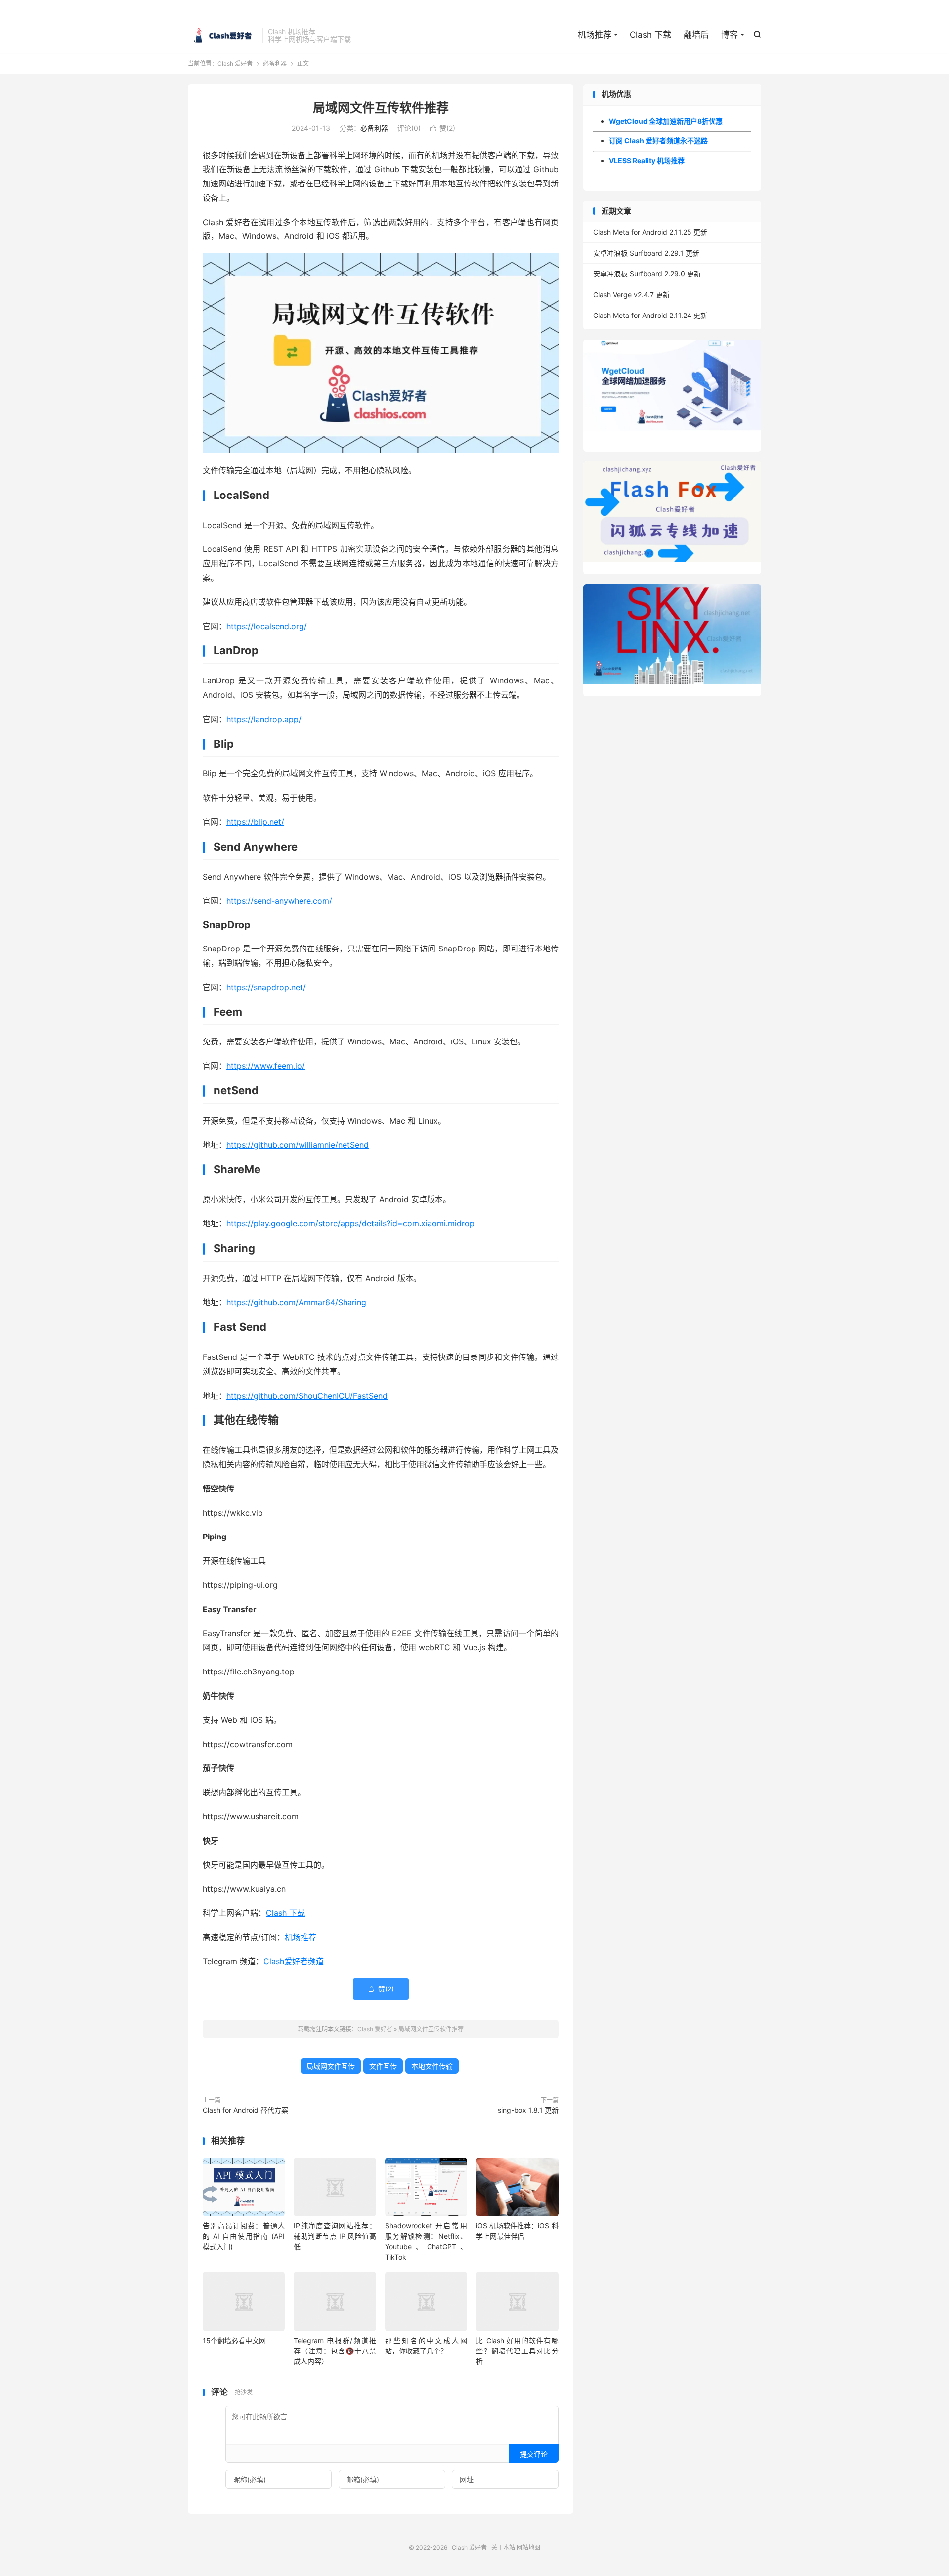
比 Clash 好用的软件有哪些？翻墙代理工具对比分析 (517, 2351)
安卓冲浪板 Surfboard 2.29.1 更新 (646, 253)
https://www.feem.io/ (266, 1066)
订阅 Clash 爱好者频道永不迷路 (658, 141)
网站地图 (528, 2548)
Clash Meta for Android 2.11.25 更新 (650, 232)
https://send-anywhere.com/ (279, 901)
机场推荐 (595, 35)
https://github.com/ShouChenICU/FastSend (307, 1396)
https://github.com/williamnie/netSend (298, 1145)
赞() (443, 128)
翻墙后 (696, 35)
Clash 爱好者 (222, 35)
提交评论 (534, 2454)
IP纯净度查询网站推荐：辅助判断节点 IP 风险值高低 (335, 2236)
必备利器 (275, 64)
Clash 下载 (650, 35)
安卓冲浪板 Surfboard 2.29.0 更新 (647, 274)
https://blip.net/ (255, 822)
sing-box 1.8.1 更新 (528, 2110)
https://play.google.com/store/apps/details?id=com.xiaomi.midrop (350, 1223)
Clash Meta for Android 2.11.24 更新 (650, 315)
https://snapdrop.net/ (266, 987)
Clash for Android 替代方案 (245, 2110)
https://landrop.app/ (264, 719)
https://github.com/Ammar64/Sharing (296, 1302)
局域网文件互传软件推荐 (381, 108)
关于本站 (503, 2548)
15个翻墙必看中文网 (234, 2340)
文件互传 (383, 2066)
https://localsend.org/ (267, 626)
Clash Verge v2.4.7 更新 (631, 294)
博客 (730, 35)
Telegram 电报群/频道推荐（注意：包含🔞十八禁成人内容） (335, 2351)
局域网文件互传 (331, 2066)
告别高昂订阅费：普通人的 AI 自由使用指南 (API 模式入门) (244, 2236)
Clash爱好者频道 (294, 1961)
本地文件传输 (432, 2066)
